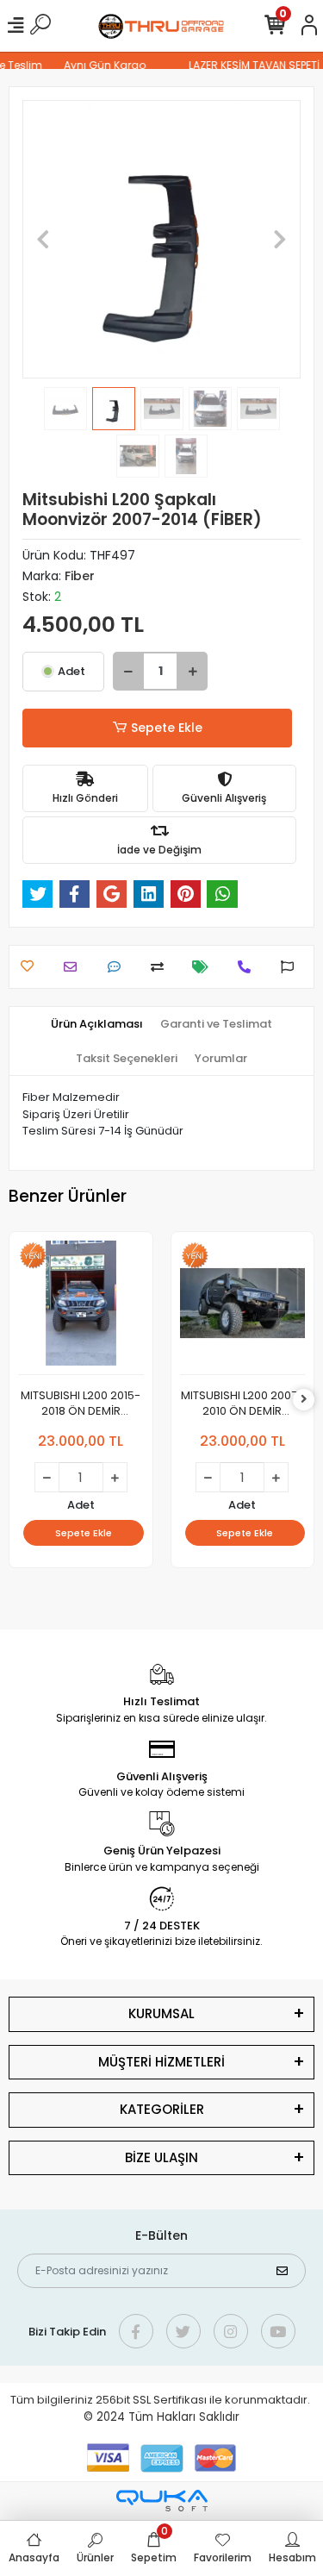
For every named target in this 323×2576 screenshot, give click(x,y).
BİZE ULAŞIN (161, 2157)
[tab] (97, 1024)
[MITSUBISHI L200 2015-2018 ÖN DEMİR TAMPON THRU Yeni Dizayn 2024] (81, 1308)
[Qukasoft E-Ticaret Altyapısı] (162, 2501)
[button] (43, 239)
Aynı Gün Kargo (100, 65)
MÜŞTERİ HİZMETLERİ (161, 2062)
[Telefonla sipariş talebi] (248, 967)
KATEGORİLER (162, 2109)
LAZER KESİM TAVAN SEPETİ (250, 65)
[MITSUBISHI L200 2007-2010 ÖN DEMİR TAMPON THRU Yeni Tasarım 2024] (243, 1308)
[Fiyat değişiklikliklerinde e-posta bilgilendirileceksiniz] (205, 967)
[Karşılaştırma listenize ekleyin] (161, 967)
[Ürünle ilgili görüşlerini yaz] (118, 967)
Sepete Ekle (167, 728)
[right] (304, 1400)
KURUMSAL (161, 2013)
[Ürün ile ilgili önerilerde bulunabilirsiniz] (292, 967)
